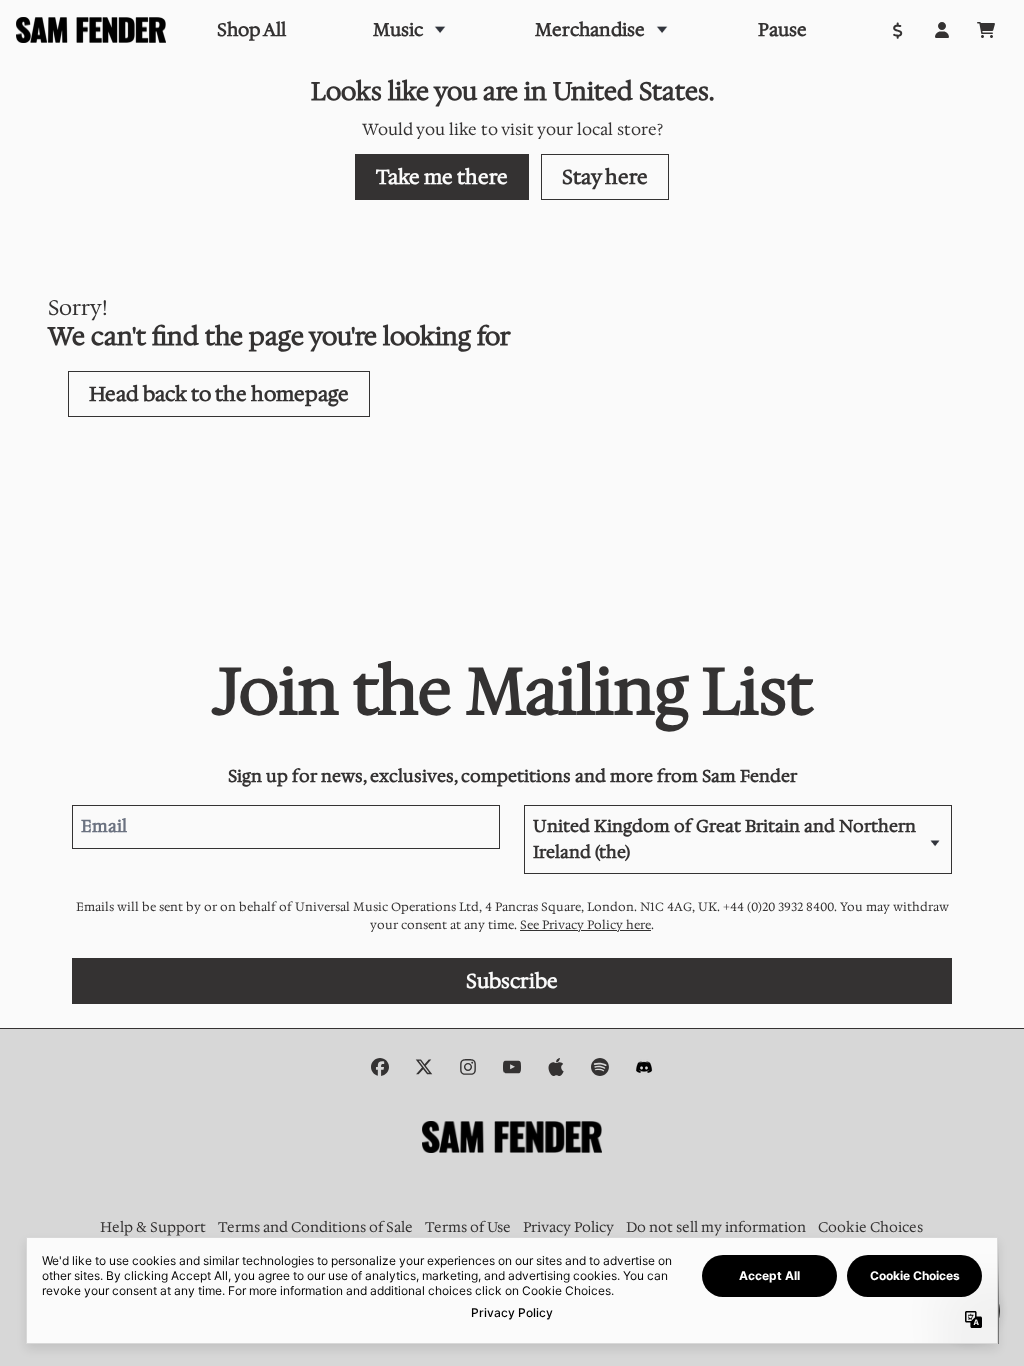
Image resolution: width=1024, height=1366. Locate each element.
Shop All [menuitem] (251, 30)
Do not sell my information (716, 1227)
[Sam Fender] (91, 30)
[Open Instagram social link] (468, 1067)
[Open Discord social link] (644, 1067)
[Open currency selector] (898, 30)
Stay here (605, 177)
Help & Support (153, 1227)
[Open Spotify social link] (600, 1067)
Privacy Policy (568, 1227)
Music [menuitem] (398, 30)
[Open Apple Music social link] (556, 1067)
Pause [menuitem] (782, 30)
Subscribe (512, 981)
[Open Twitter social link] (424, 1067)
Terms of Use (468, 1227)
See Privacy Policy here (585, 925)
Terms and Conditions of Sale (315, 1227)
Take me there (442, 177)
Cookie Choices (870, 1227)
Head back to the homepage (219, 394)
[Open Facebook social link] (380, 1067)
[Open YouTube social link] (512, 1067)
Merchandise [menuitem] (590, 30)
